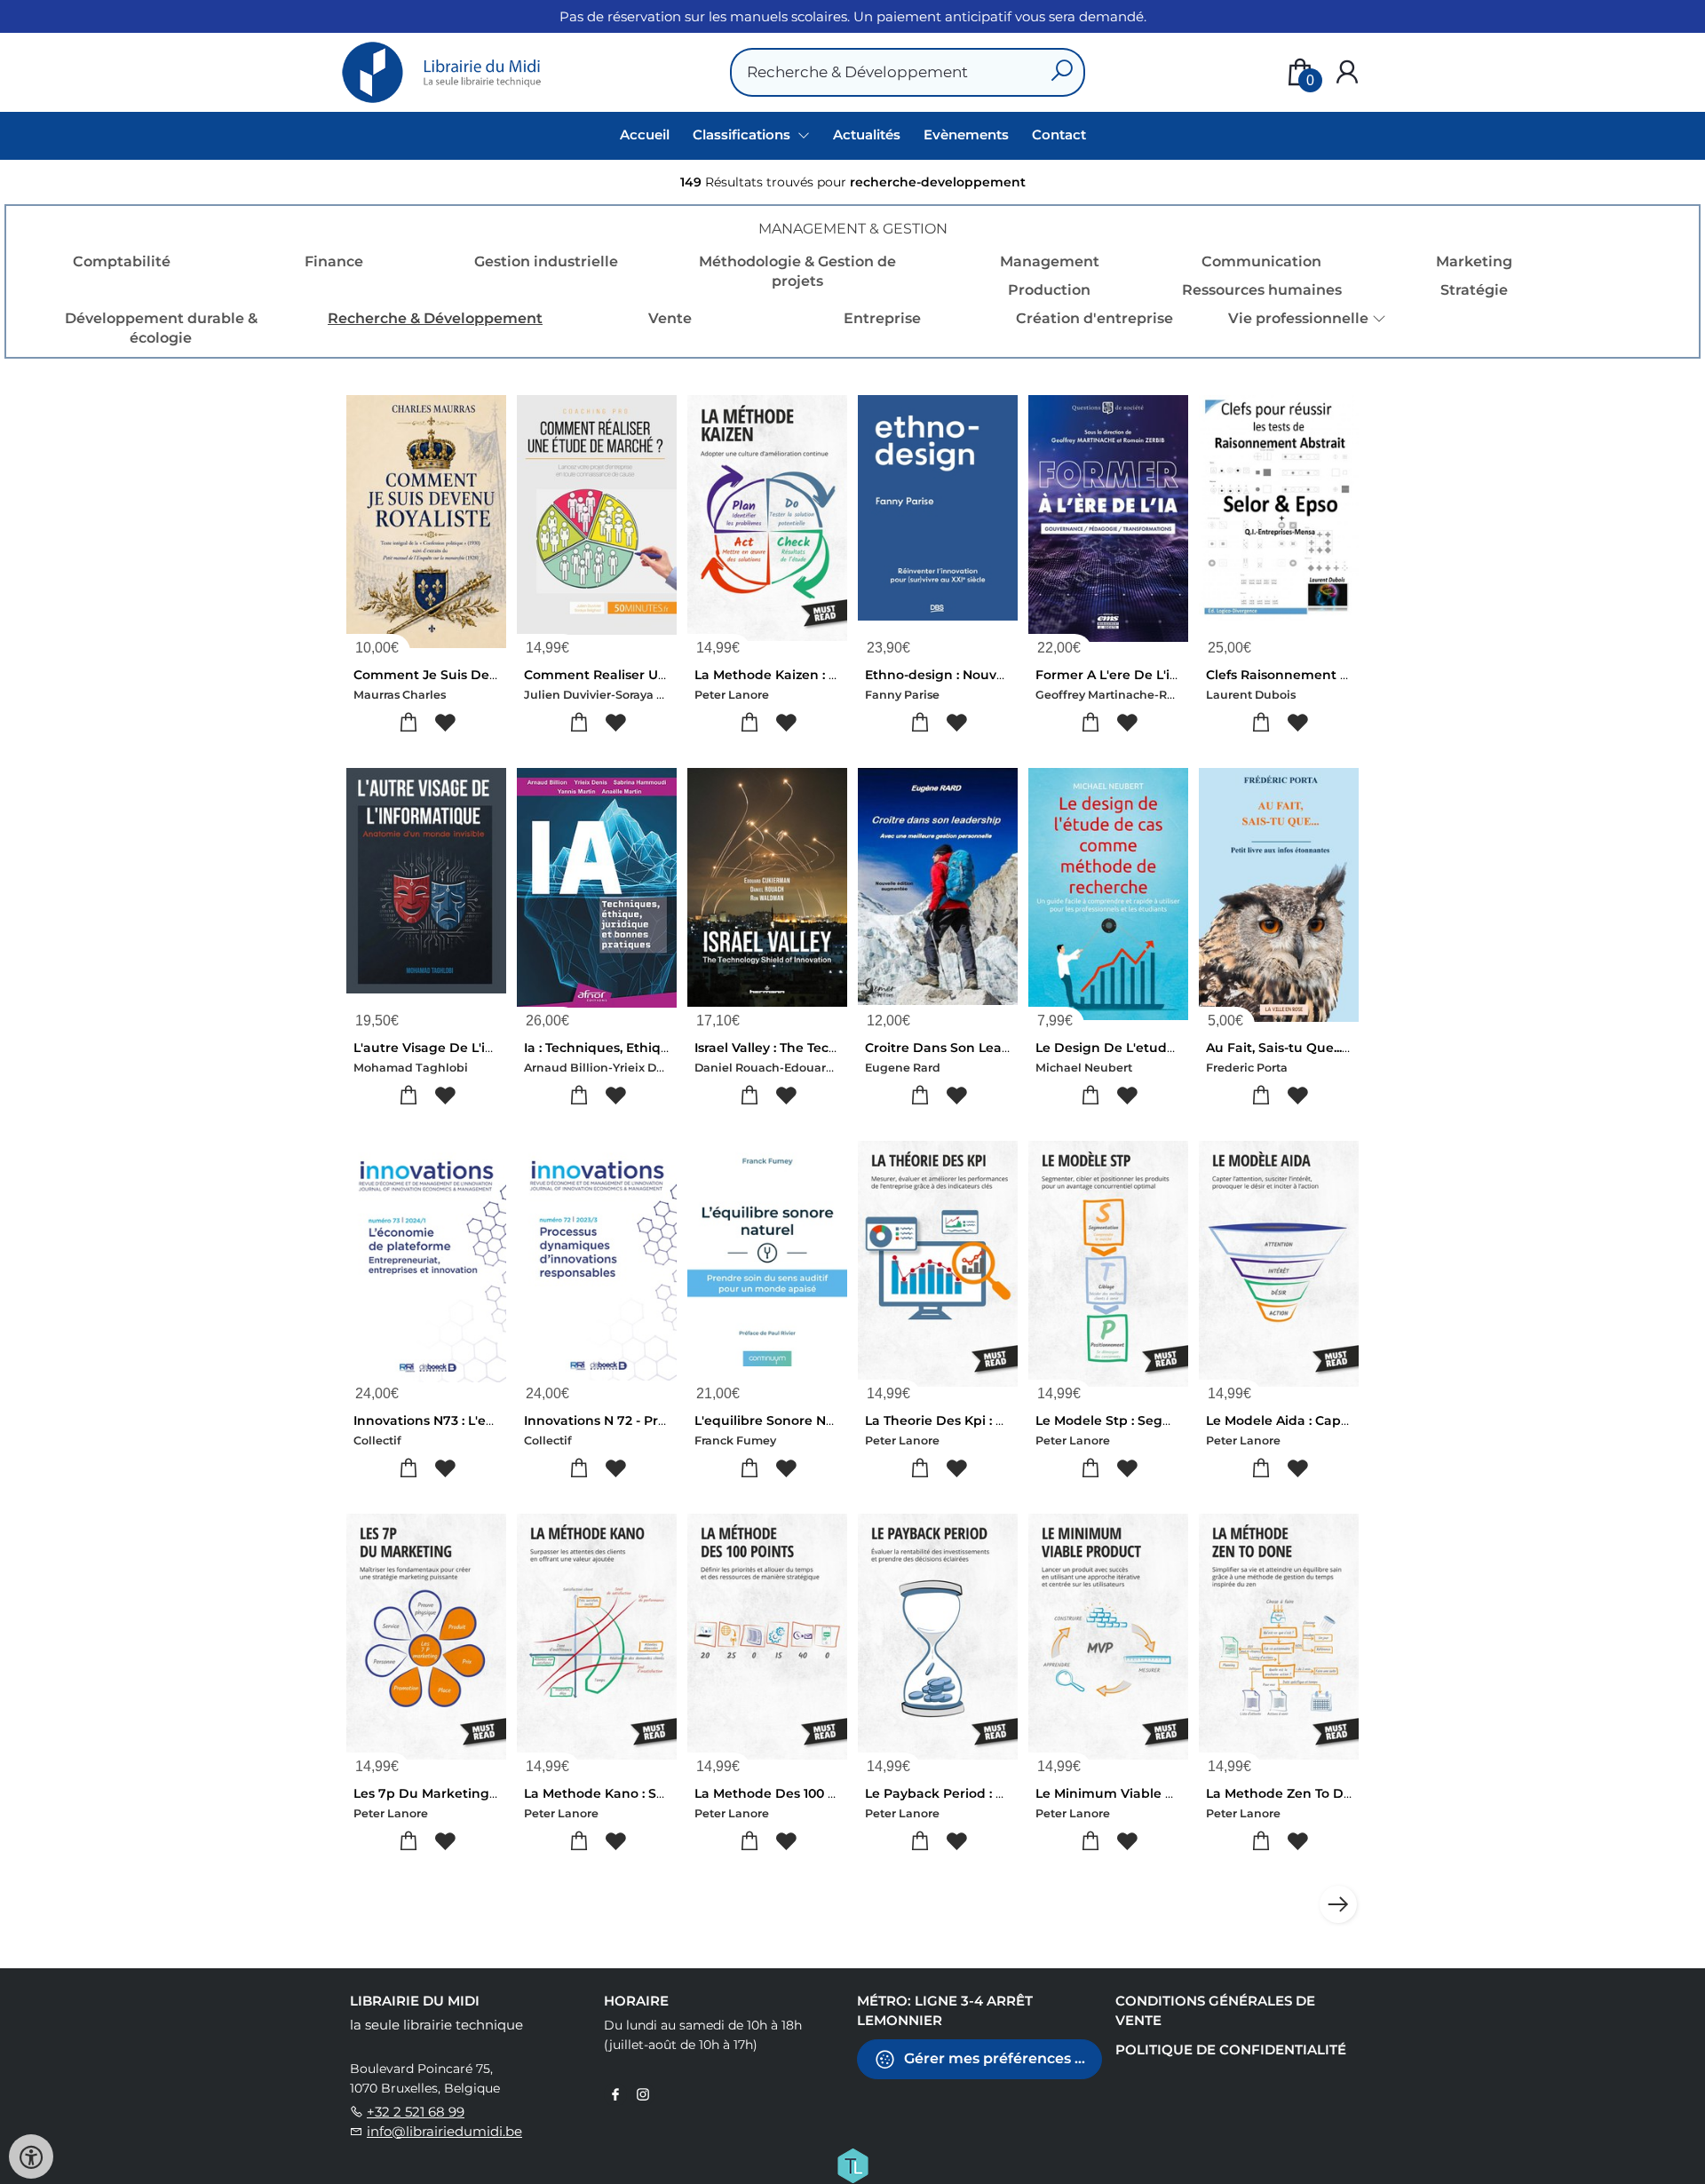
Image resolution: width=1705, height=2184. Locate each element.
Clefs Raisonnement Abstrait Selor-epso (1334, 675)
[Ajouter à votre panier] (408, 723)
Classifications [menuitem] (743, 135)
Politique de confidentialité (1231, 2049)
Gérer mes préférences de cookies (1001, 2057)
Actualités (867, 135)
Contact (1059, 135)
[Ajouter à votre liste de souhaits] (444, 723)
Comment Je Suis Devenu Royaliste (469, 675)
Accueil (645, 135)
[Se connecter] (1347, 72)
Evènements (966, 135)
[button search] (1062, 72)
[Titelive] (852, 2164)
